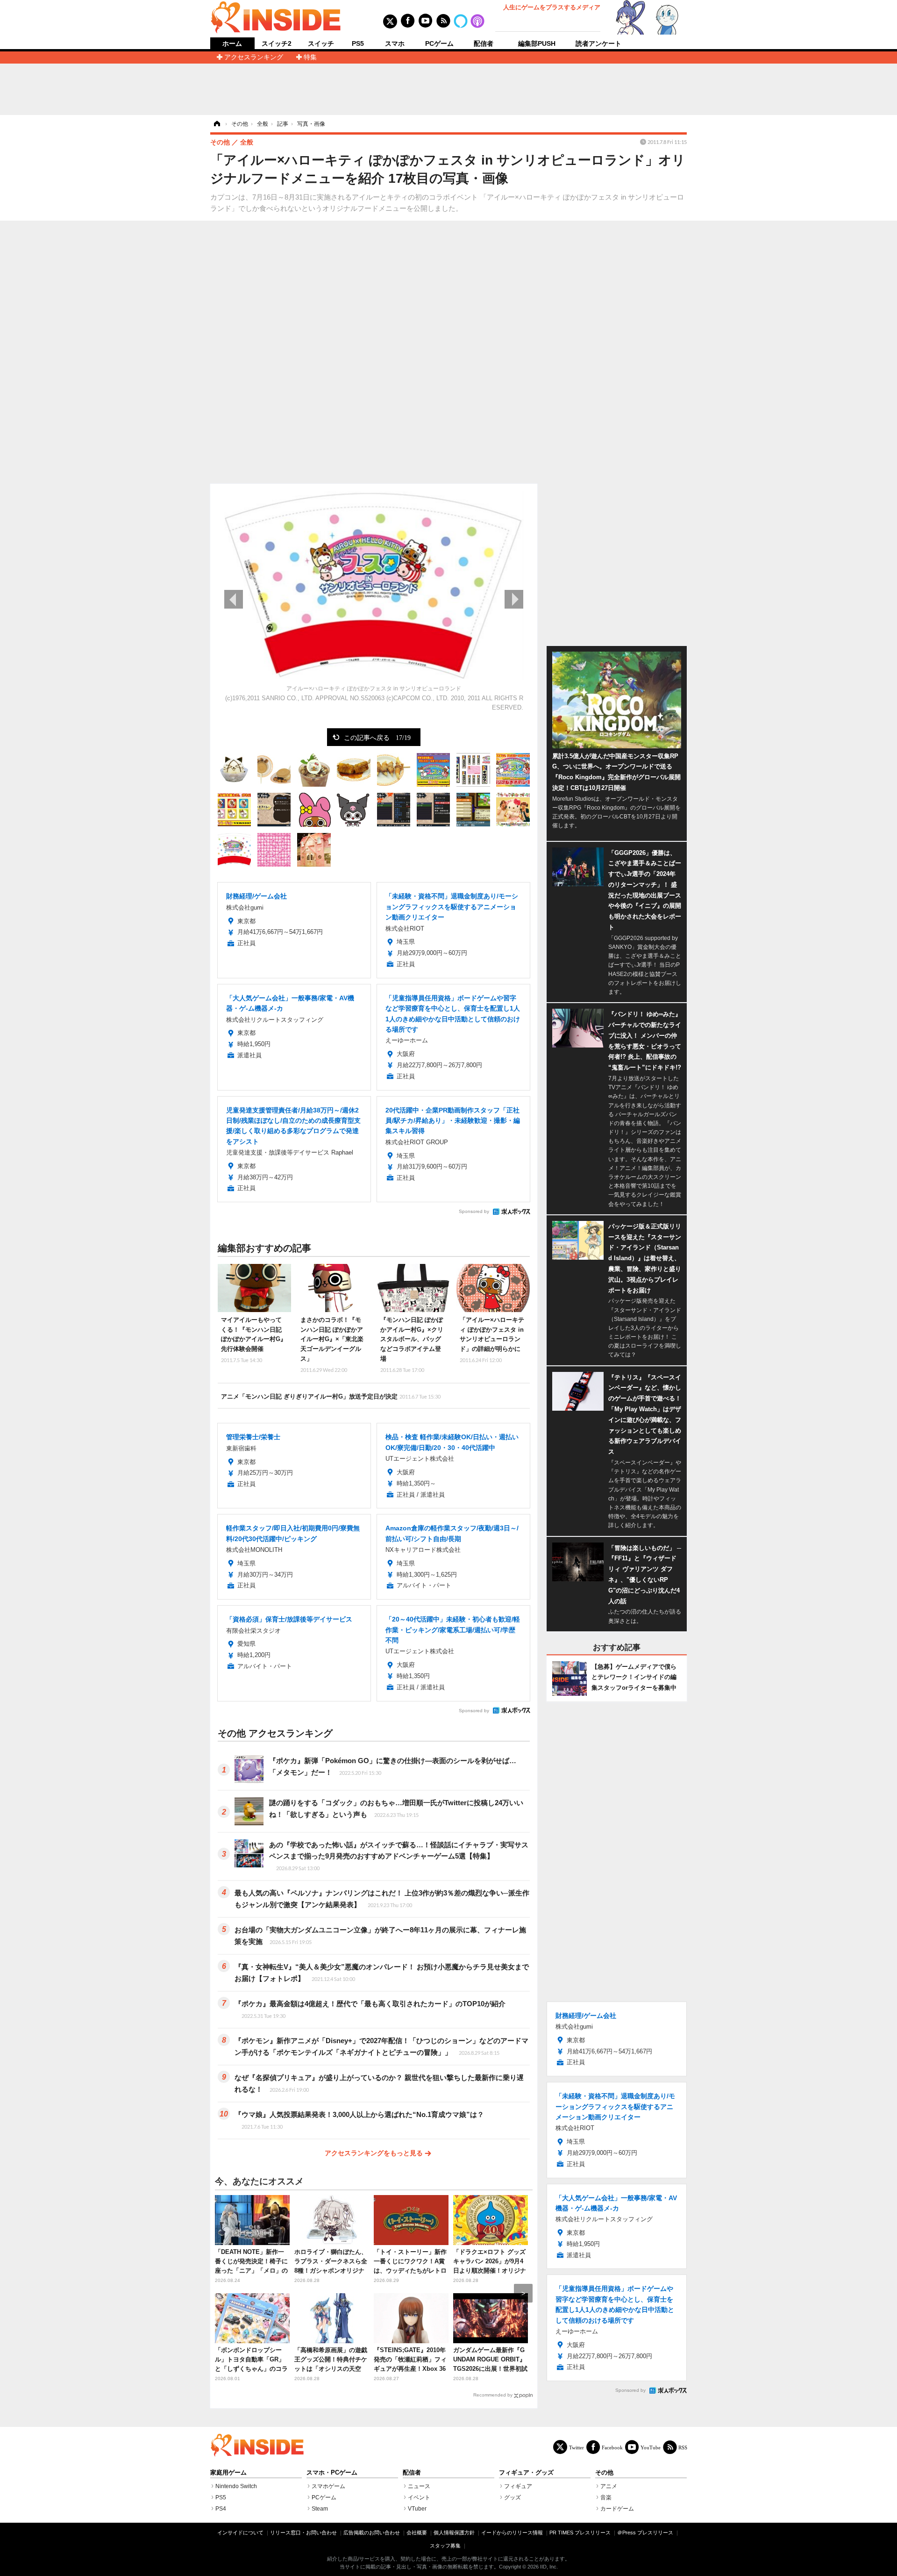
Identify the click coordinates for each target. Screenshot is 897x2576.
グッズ (513, 2497)
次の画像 (514, 599)
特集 (310, 57)
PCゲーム (439, 43)
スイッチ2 (277, 43)
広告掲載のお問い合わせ (372, 2533)
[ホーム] (216, 124)
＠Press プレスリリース (645, 2533)
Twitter (577, 2447)
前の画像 (234, 599)
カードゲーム (617, 2509)
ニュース (419, 2486)
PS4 (221, 2509)
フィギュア (518, 2486)
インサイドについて (240, 2533)
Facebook (612, 2447)
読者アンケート (598, 43)
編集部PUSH (537, 43)
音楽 (606, 2497)
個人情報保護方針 (454, 2533)
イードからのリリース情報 (512, 2533)
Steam (320, 2509)
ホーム (232, 44)
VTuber (417, 2509)
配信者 (484, 43)
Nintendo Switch (236, 2486)
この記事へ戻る (377, 737)
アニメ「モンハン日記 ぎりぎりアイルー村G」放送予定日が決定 (331, 1396)
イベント (419, 2497)
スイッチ (321, 43)
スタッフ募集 (445, 2546)
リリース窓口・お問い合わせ (303, 2533)
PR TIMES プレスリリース (580, 2533)
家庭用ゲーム (228, 2473)
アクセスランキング (254, 57)
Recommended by (493, 2395)
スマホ (395, 43)
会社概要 (417, 2533)
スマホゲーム (328, 2486)
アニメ (609, 2486)
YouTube (651, 2447)
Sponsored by (474, 1211)
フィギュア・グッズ (526, 2473)
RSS (683, 2447)
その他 (604, 2473)
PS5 (358, 43)
